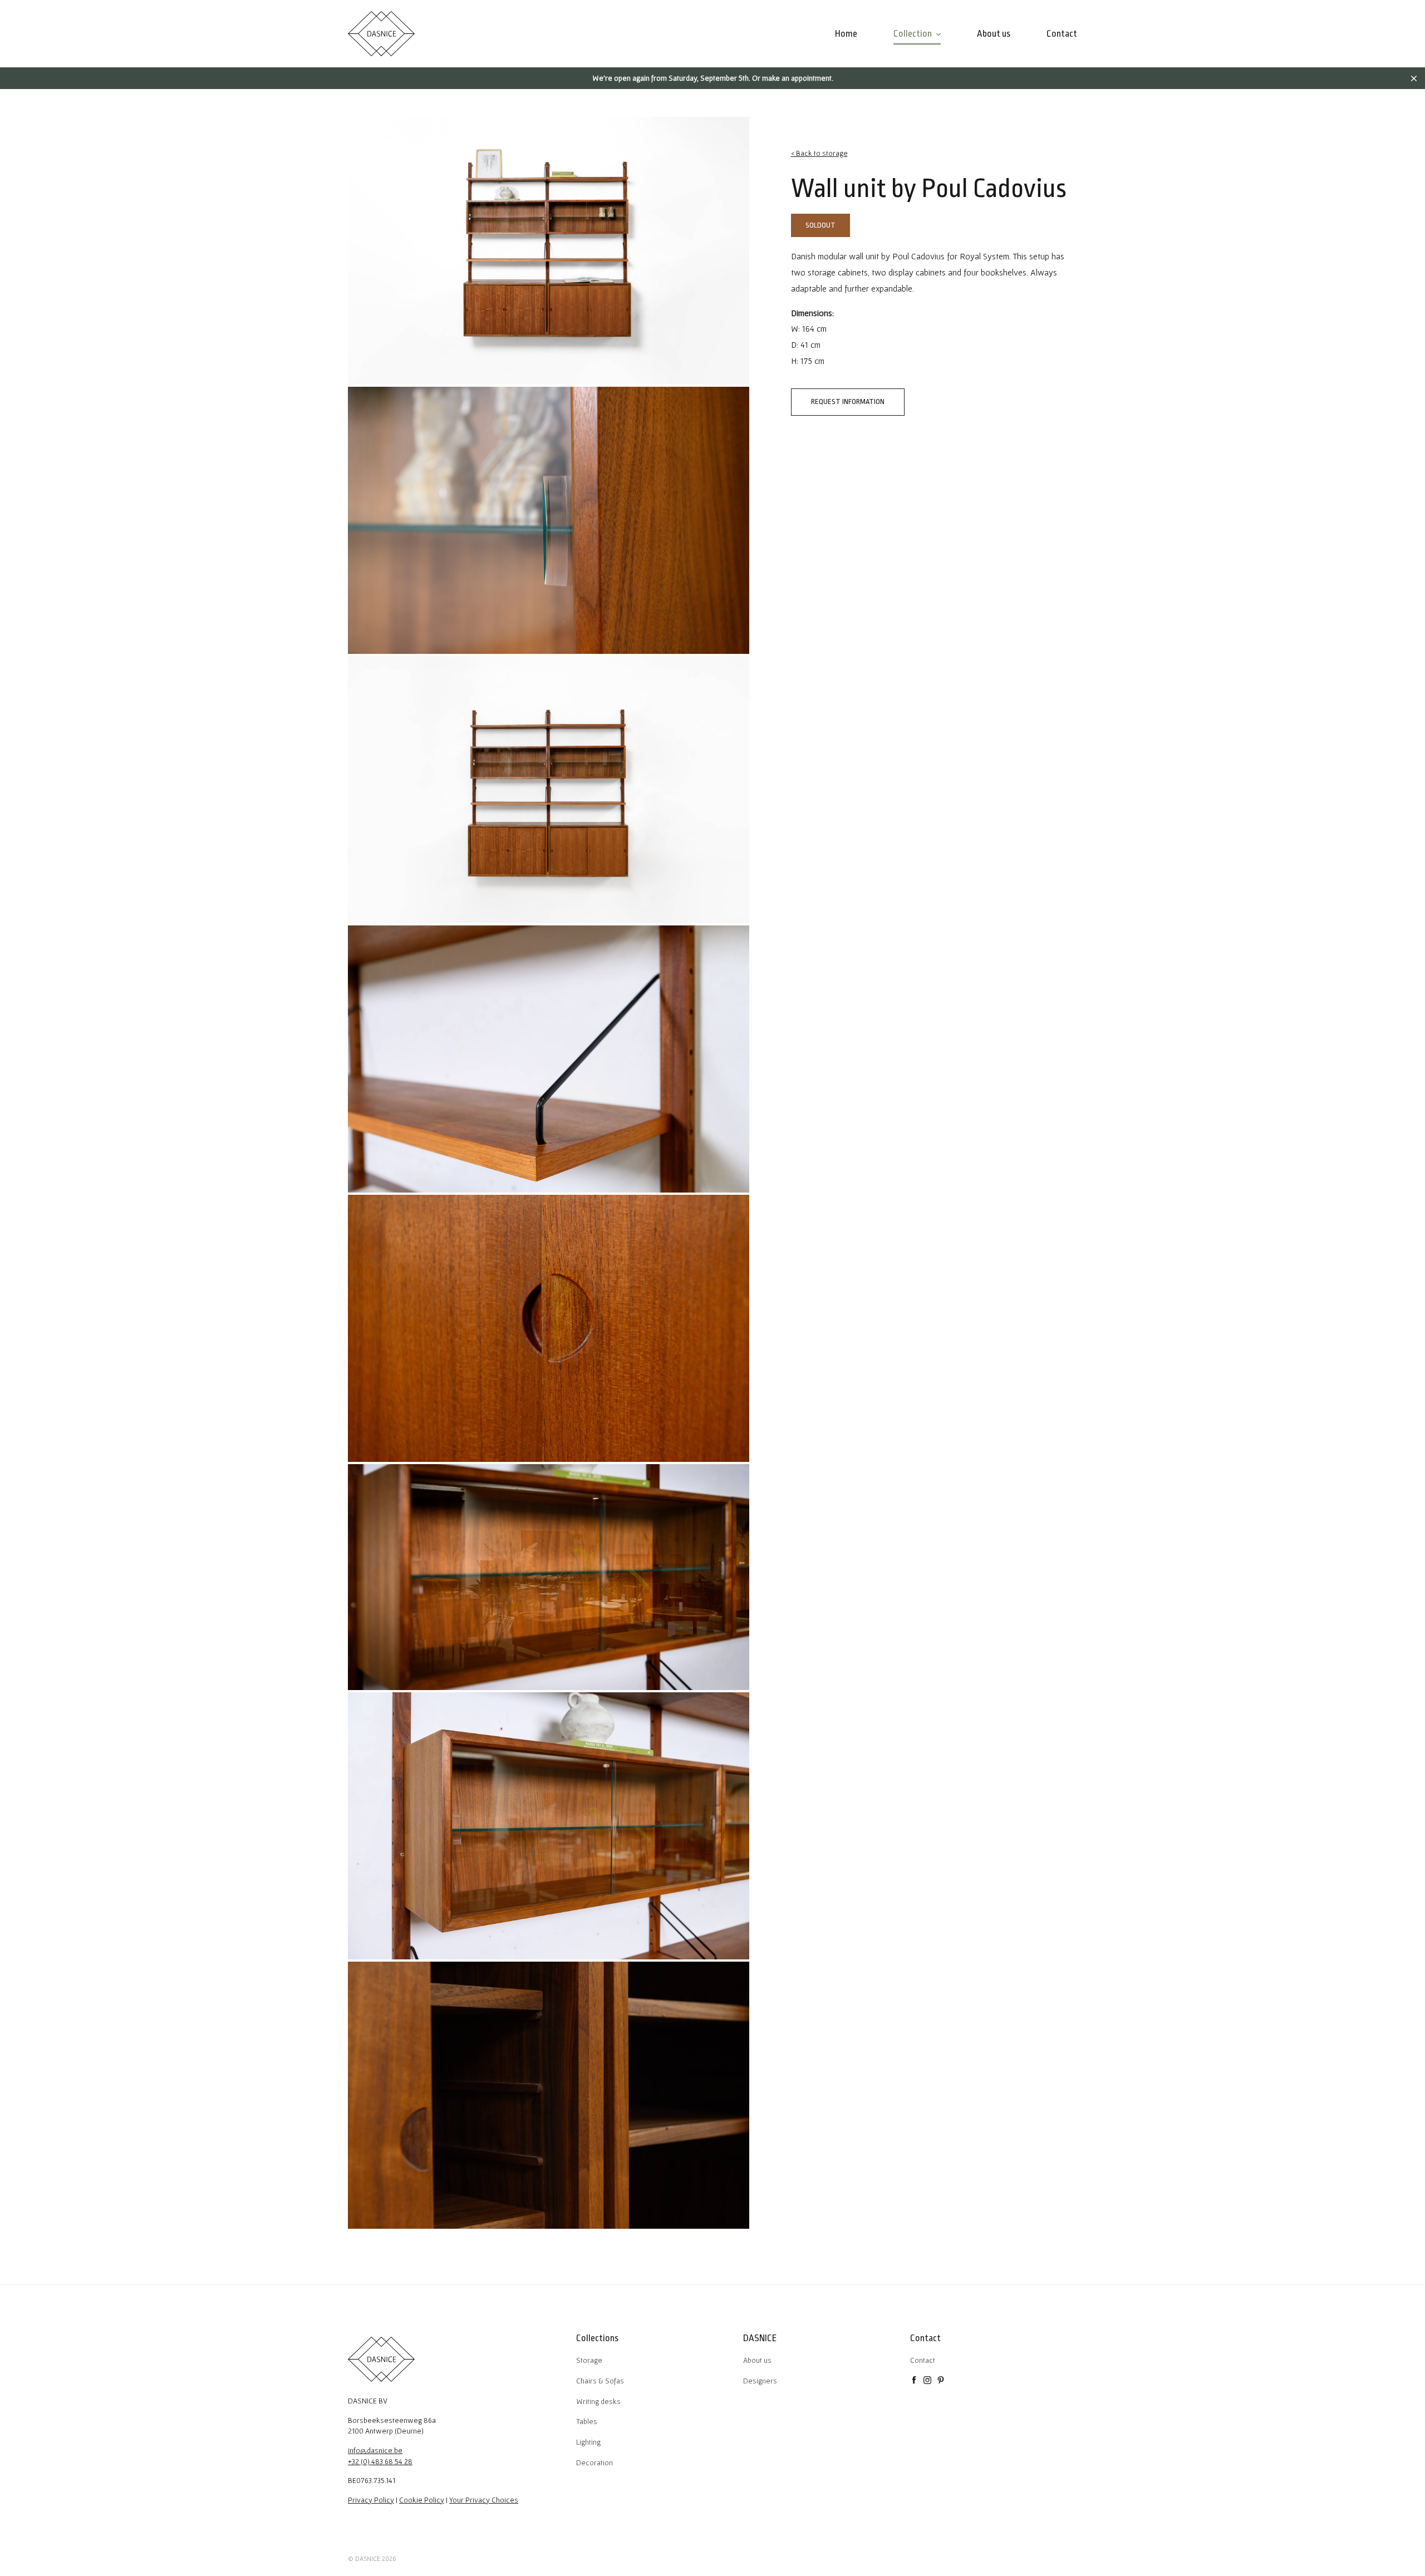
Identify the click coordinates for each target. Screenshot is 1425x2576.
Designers (760, 2381)
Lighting (588, 2442)
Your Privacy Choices (484, 2500)
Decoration (594, 2462)
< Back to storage (819, 153)
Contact (923, 2360)
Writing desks (598, 2401)
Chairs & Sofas (600, 2381)
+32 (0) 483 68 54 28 (380, 2461)
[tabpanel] (549, 250)
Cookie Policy (422, 2500)
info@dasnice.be (375, 2450)
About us (757, 2360)
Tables (587, 2421)
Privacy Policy (371, 2500)
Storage (589, 2360)
